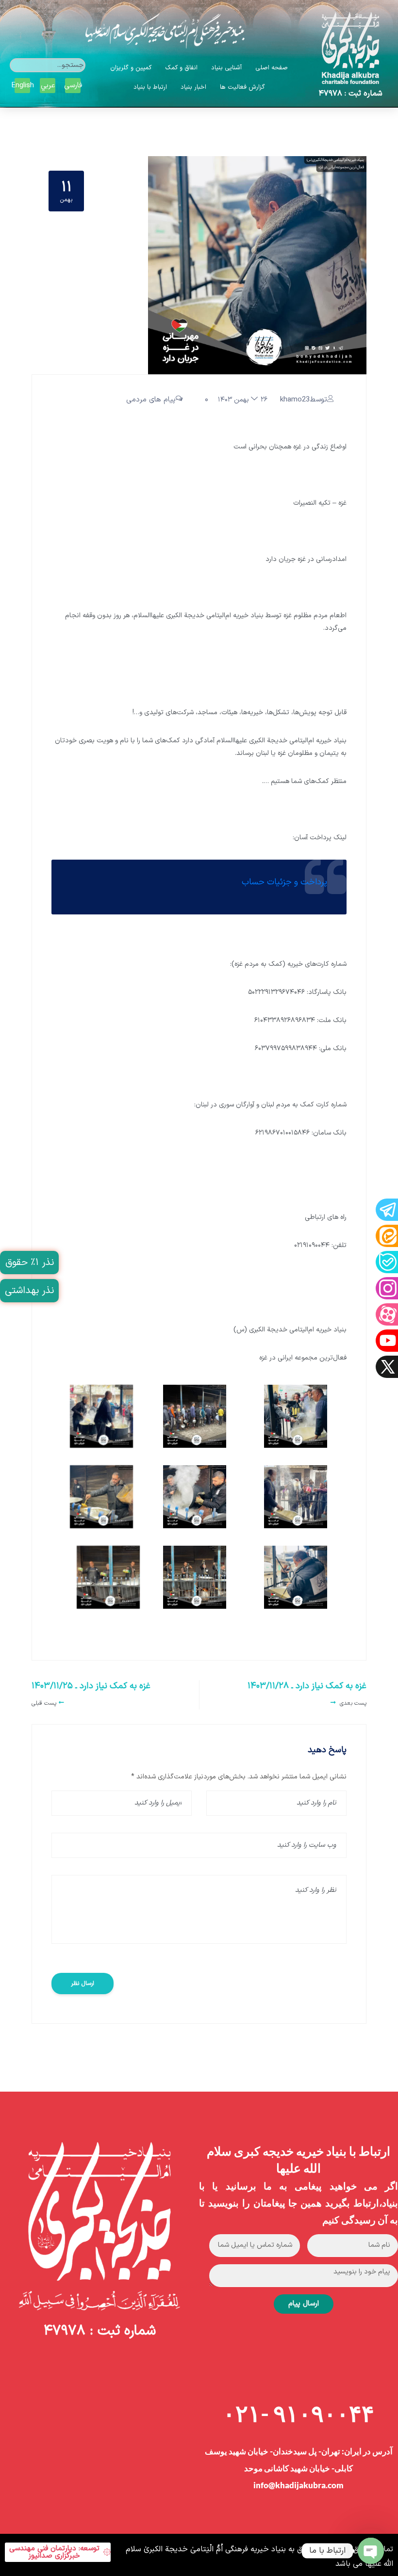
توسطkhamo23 (304, 400)
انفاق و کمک (181, 68)
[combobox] (48, 65)
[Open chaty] (371, 2551)
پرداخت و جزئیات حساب (284, 882)
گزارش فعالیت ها (242, 87)
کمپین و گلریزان (131, 68)
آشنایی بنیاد (226, 68)
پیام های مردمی (151, 400)
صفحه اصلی (272, 68)
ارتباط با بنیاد (150, 87)
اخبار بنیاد (193, 87)
